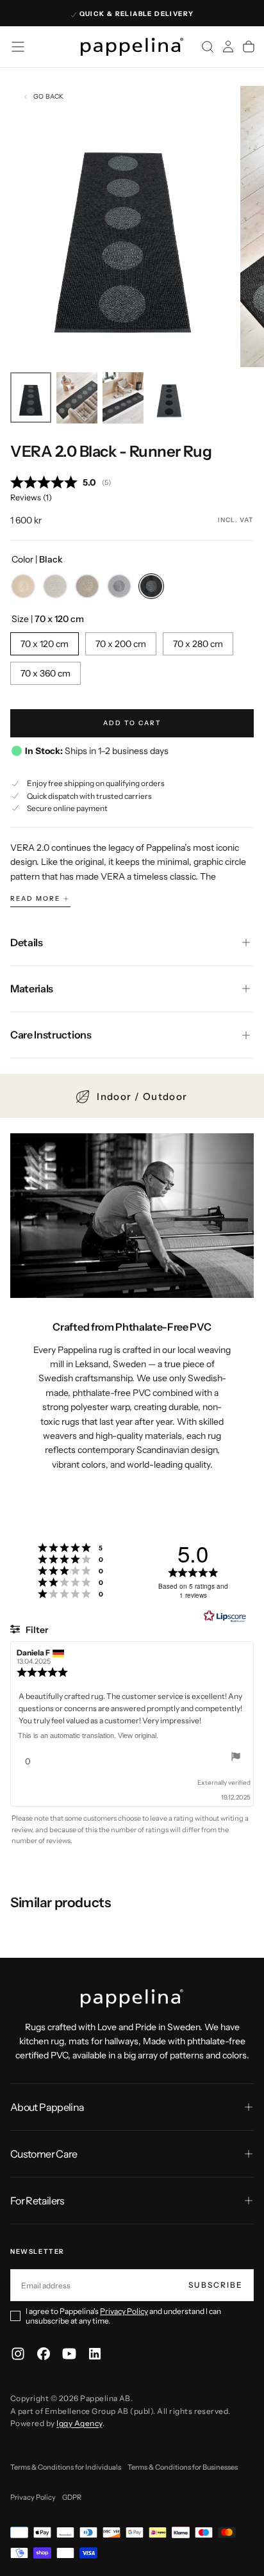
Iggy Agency (79, 2423)
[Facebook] (44, 2354)
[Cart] (249, 47)
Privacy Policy (124, 2311)
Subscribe (216, 2285)
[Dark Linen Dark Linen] (87, 586)
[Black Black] (151, 586)
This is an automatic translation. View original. (88, 1735)
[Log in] (228, 47)
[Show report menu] (236, 1758)
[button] (18, 47)
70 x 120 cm (45, 644)
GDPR (72, 2497)
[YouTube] (69, 2354)
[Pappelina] (132, 1998)
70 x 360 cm (45, 673)
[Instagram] (18, 2354)
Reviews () (31, 497)
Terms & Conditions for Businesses (183, 2467)
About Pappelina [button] (47, 2107)
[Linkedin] (95, 2354)
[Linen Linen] (55, 586)
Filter (36, 1630)
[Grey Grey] (119, 586)
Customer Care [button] (44, 2154)
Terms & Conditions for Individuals (66, 2467)
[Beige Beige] (23, 586)
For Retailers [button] (37, 2201)
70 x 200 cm (121, 644)
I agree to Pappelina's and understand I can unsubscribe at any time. (123, 2316)
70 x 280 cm (198, 644)
